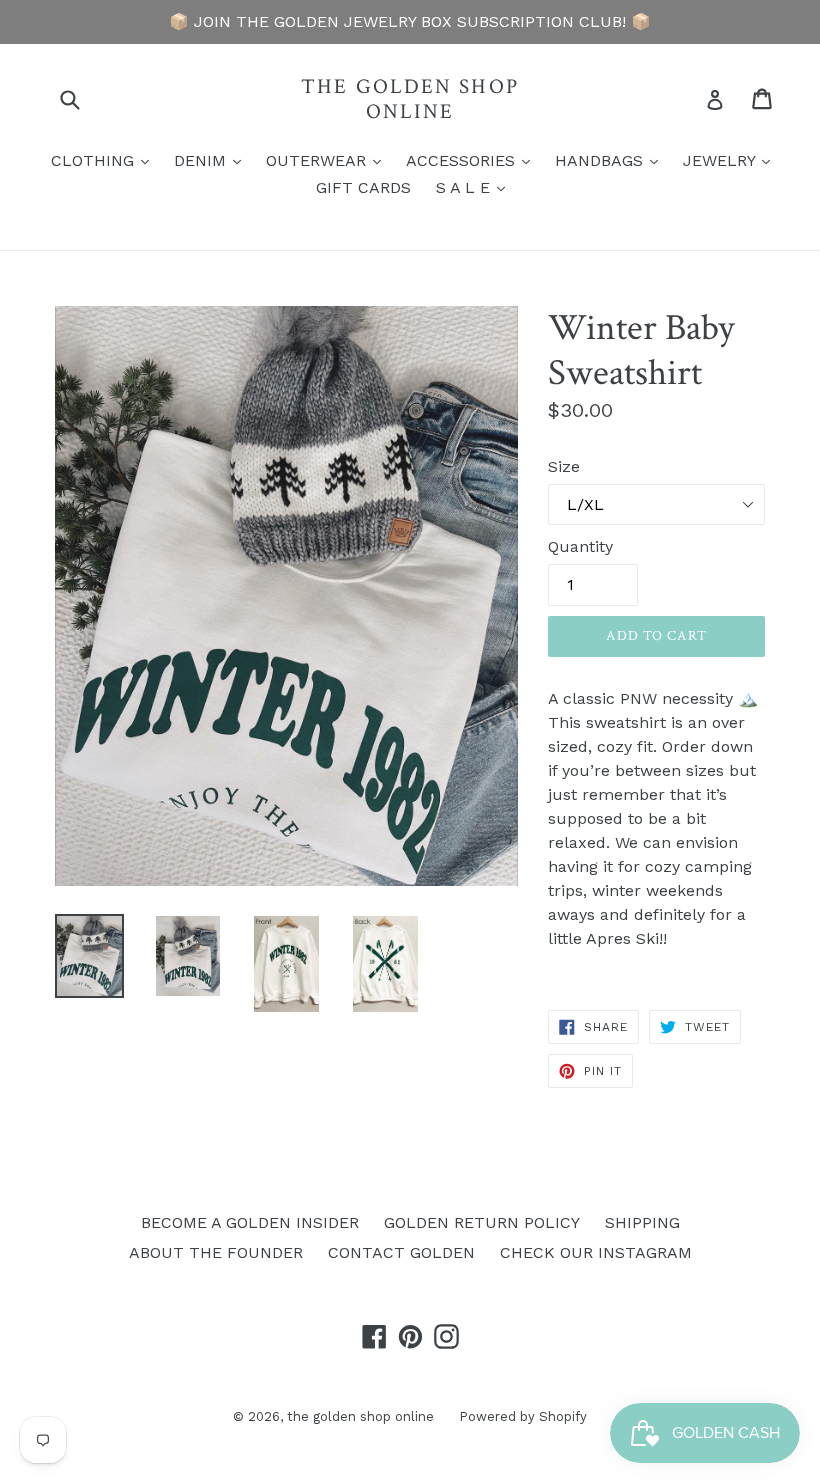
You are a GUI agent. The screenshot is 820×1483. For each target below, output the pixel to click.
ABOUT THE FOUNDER (216, 1252)
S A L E (475, 187)
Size (564, 466)
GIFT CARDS (363, 187)
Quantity (580, 546)
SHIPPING (642, 1222)
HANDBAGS (611, 160)
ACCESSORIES (473, 160)
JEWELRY (731, 160)
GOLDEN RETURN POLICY (482, 1222)
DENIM (212, 160)
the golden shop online (410, 99)
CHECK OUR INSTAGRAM (596, 1252)
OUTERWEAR (328, 160)
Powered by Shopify (523, 1416)
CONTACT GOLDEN (401, 1252)
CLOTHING (105, 160)
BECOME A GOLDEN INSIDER (250, 1222)
